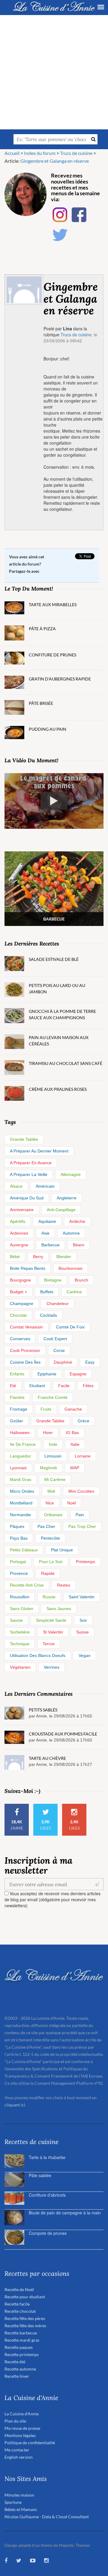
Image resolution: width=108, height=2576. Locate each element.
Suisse (82, 1632)
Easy (90, 1362)
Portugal (18, 1562)
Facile (64, 1386)
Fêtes (88, 1386)
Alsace (16, 1186)
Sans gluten (22, 1609)
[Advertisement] (54, 72)
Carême (74, 1292)
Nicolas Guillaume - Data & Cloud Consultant (47, 2517)
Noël (72, 1503)
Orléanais (53, 1515)
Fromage (19, 1409)
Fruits (46, 1409)
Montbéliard (21, 1503)
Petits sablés (43, 1710)
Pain (80, 1515)
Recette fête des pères (25, 2318)
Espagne (78, 1374)
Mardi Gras (21, 1479)
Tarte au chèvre (47, 1758)
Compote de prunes (48, 2233)
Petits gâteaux (24, 1550)
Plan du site (15, 2421)
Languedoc (21, 1456)
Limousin (53, 1456)
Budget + (18, 1292)
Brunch (81, 1280)
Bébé (15, 1257)
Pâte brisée (41, 703)
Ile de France (23, 1444)
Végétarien (20, 1667)
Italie (75, 1444)
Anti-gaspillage (61, 1210)
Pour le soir (51, 1562)
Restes (64, 1585)
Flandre (17, 1397)
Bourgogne (20, 1280)
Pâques (17, 1526)
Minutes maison (19, 2495)
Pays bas (19, 1538)
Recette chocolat (20, 2311)
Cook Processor (25, 1350)
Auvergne (19, 1245)
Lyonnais (18, 1468)
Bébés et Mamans (21, 2509)
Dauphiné (63, 1362)
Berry (38, 1257)
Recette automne (20, 2369)
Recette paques (19, 2347)
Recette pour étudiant (25, 2297)
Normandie (20, 1515)
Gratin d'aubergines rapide (60, 679)
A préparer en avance (31, 1163)
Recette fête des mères (25, 2326)
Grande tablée (24, 1139)
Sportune (13, 2502)
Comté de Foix (70, 1327)
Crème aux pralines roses (58, 1089)
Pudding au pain (48, 729)
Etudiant (37, 1386)
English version (19, 2457)
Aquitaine (47, 1221)
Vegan (85, 1655)
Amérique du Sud (27, 1198)
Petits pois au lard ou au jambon (57, 989)
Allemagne (71, 1174)
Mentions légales (20, 2435)
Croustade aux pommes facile (63, 1734)
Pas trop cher (82, 1526)
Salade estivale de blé (54, 959)
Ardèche (77, 1221)
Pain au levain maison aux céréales (59, 1041)
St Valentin (53, 1632)
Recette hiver (17, 2376)
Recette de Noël (19, 2289)
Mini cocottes (81, 1491)
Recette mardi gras (22, 2340)
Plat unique (62, 1550)
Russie (49, 1597)
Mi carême (55, 1479)
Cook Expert (55, 1339)
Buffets (47, 1292)
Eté (13, 1386)
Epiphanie (47, 1374)
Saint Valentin (82, 1597)
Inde (53, 1444)
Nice (50, 1503)
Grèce (84, 1421)
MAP (75, 1468)
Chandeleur (58, 1303)
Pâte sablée (40, 2175)
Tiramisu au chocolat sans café (66, 1063)
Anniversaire (22, 1210)
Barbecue (51, 1245)
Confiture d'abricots (47, 2195)
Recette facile (17, 2304)
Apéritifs (18, 1221)
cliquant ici (15, 2105)
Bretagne (53, 1280)
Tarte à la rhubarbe (47, 2157)
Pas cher (46, 1526)
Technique (20, 1644)
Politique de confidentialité (30, 2443)
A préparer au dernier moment (39, 1151)
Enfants (17, 1374)
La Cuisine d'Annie (22, 2414)
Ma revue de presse (22, 2428)
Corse (59, 1350)
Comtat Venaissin (26, 1327)
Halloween (20, 1433)
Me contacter (17, 2450)
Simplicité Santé (51, 1620)
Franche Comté (53, 1397)
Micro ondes (22, 1491)
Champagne (22, 1303)
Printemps (85, 1562)
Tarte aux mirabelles (53, 605)
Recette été (15, 2362)
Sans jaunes (59, 1609)
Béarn (79, 1245)
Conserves (20, 1339)
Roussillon (20, 1597)
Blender (64, 1257)
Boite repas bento (28, 1268)
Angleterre (67, 1198)
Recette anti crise (27, 1585)
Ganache (73, 1409)
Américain (45, 1186)
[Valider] (98, 1884)
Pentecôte (50, 1538)
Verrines (52, 1667)
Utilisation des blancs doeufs (38, 1655)
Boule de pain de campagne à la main (65, 2213)
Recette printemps (22, 2354)
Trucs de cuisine (76, 335)
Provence (19, 1573)
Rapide (48, 1573)
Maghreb (48, 1468)
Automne (71, 1233)
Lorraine (83, 1456)
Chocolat (18, 1315)
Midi (51, 1491)
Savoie (16, 1620)
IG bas (72, 1433)
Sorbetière (20, 1632)
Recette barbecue (21, 2333)
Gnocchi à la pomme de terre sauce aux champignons (62, 1014)
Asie (45, 1233)
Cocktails (48, 1315)
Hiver (48, 1433)
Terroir (49, 1644)
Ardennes (19, 1233)
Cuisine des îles (25, 1362)
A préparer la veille (29, 1174)
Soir (83, 1620)
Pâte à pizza (42, 629)
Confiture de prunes (52, 655)
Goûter (16, 1421)
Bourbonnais (70, 1268)
